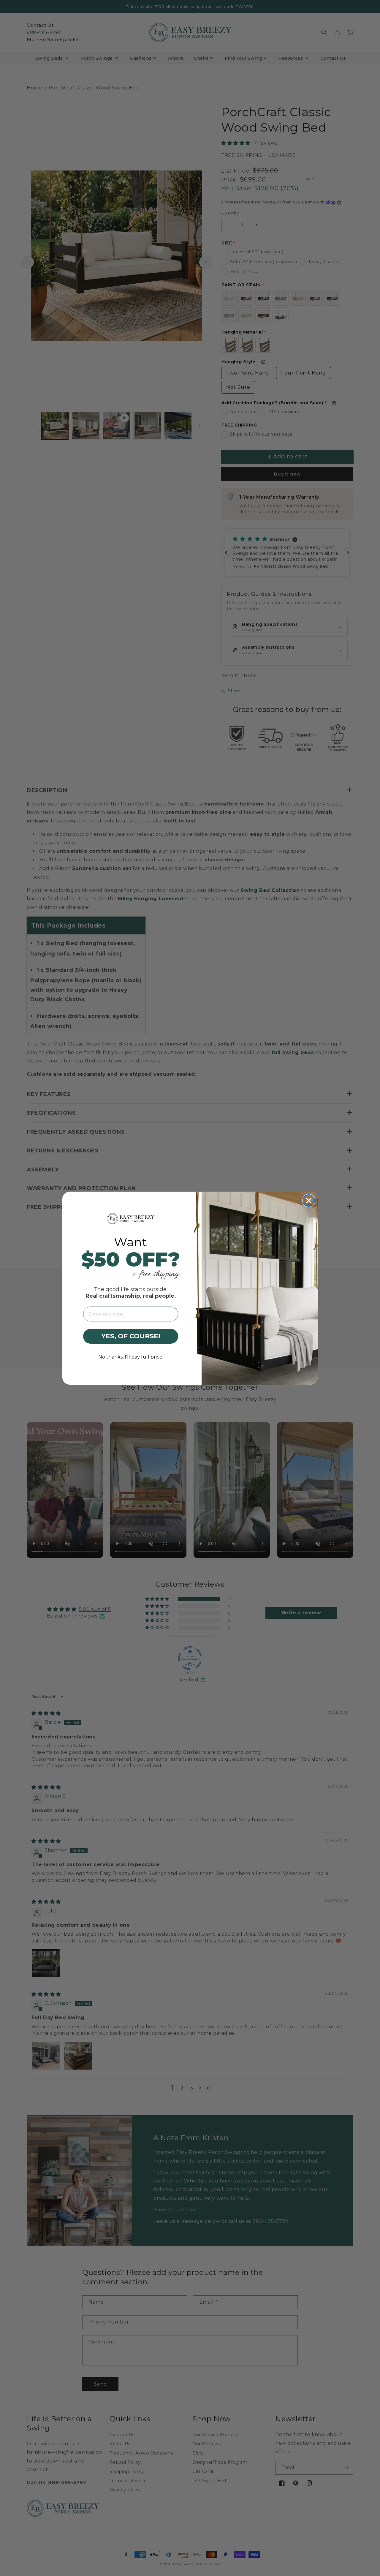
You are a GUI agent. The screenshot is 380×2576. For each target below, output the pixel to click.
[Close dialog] (309, 1201)
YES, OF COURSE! (131, 1336)
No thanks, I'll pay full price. (131, 1357)
